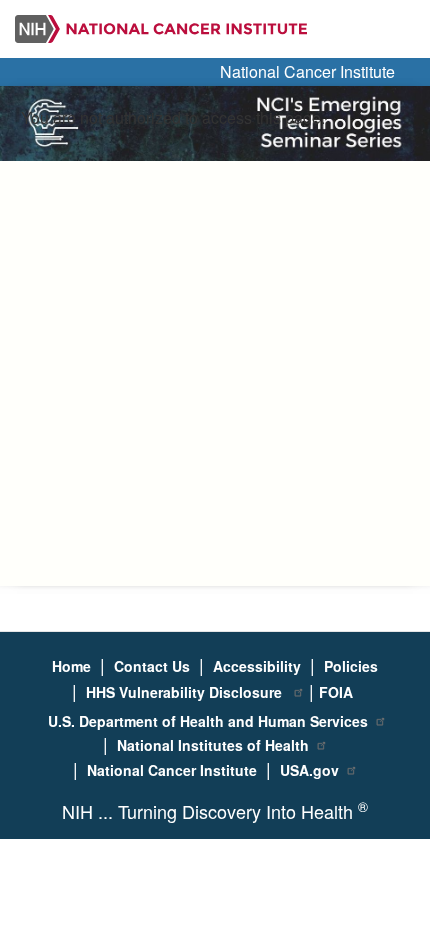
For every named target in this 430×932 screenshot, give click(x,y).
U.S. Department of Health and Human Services (208, 721)
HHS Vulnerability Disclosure (186, 692)
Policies (351, 666)
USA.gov (309, 770)
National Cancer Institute (307, 71)
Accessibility (257, 666)
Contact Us (152, 666)
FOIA (336, 692)
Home (71, 666)
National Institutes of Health (213, 745)
